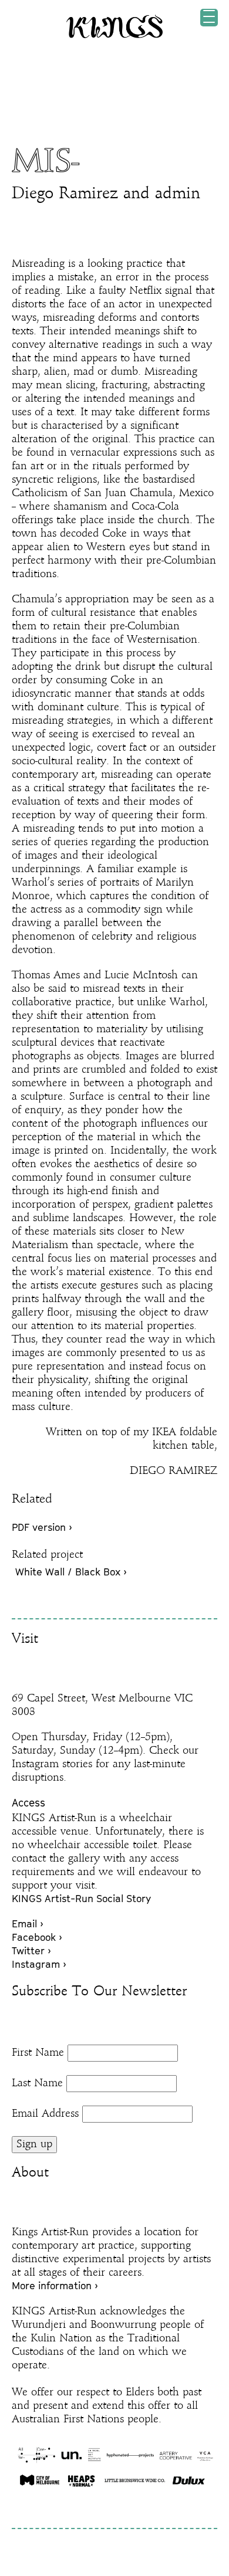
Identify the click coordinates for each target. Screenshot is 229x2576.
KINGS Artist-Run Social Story (81, 1899)
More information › (55, 2286)
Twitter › (31, 1951)
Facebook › (37, 1937)
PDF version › (42, 1527)
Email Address (45, 2114)
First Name (38, 2053)
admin (178, 194)
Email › (28, 1924)
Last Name (37, 2083)
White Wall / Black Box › (71, 1572)
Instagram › (39, 1964)
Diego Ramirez (65, 194)
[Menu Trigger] (209, 18)
